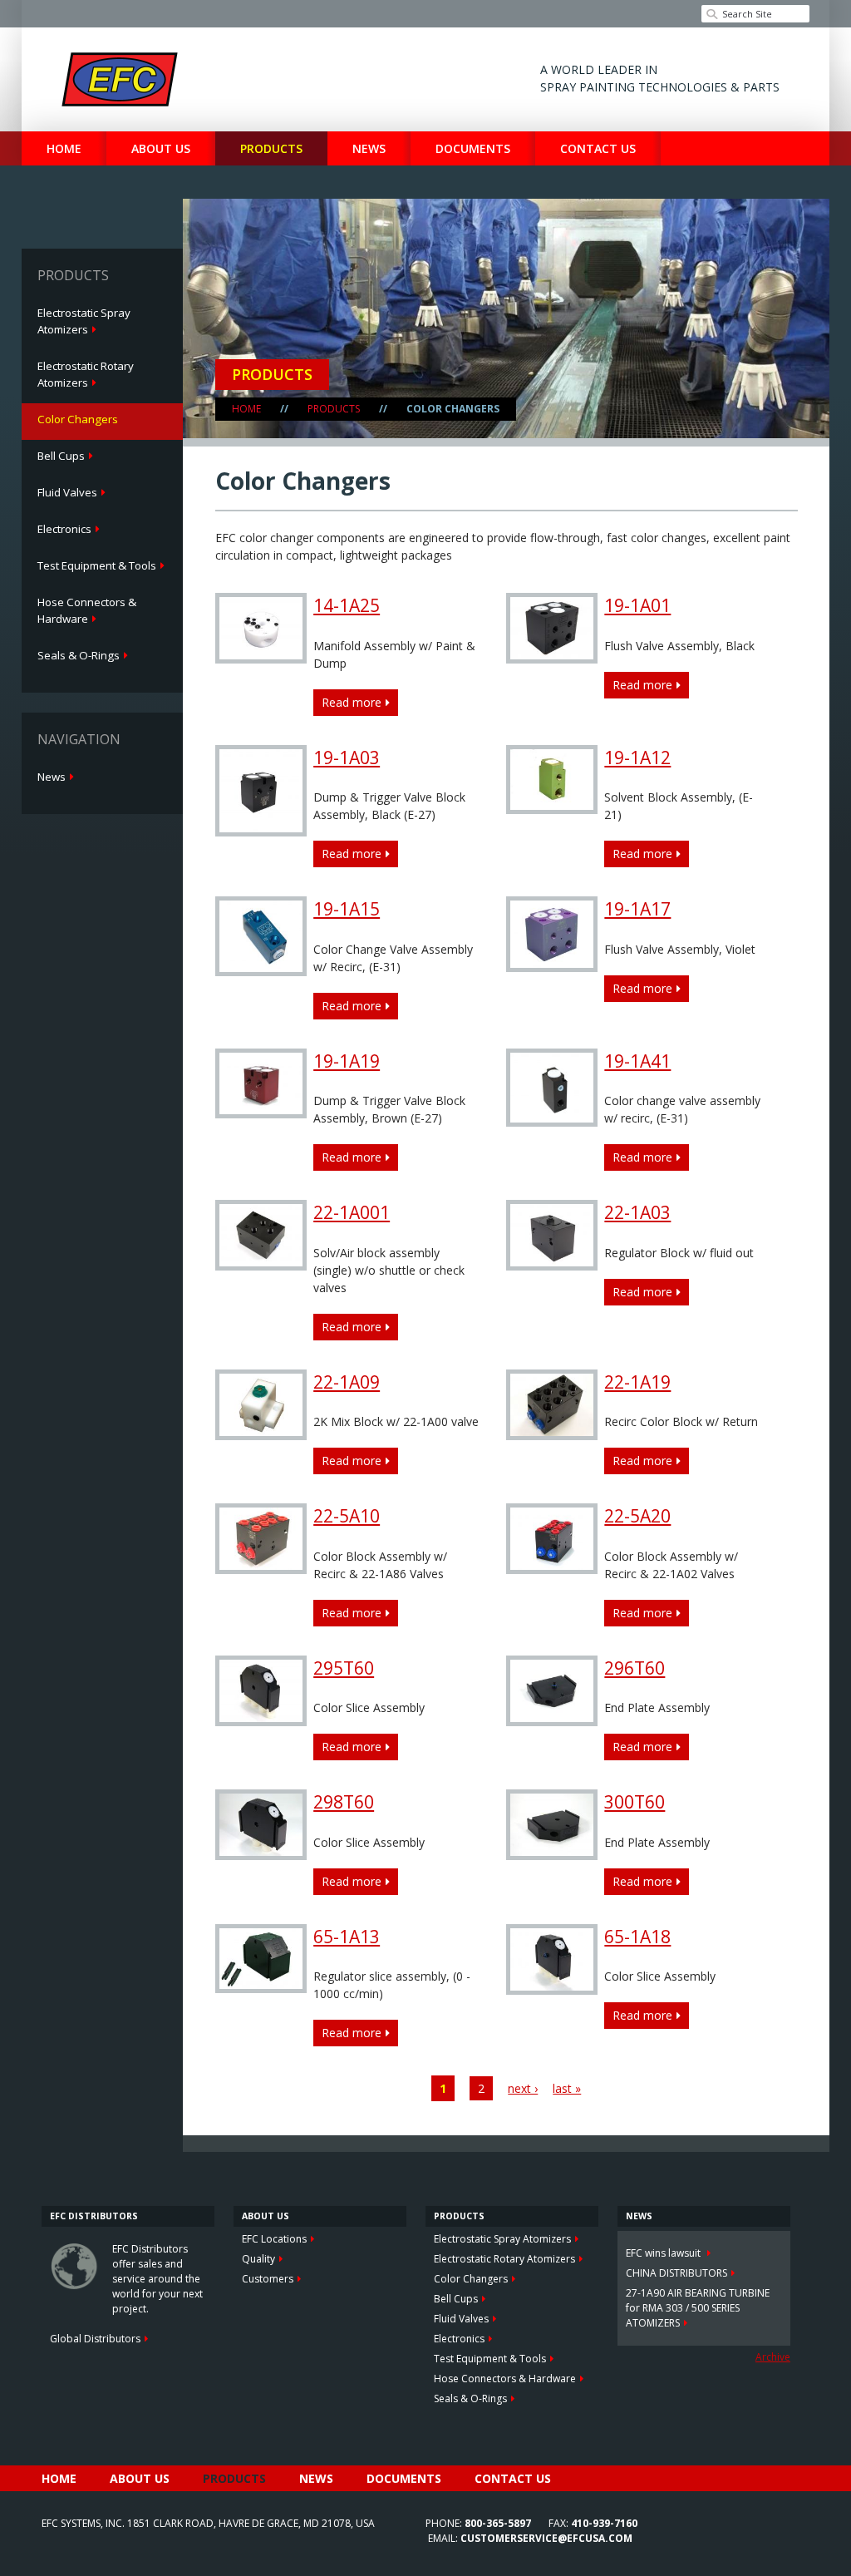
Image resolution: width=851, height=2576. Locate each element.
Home (64, 148)
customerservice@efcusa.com (546, 2538)
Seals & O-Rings (79, 655)
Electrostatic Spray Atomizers (84, 321)
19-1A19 (347, 1061)
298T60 (344, 1802)
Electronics (64, 529)
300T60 (635, 1802)
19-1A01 (637, 605)
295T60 (344, 1668)
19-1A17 (637, 909)
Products (271, 148)
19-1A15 (347, 909)
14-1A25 (347, 605)
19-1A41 (637, 1061)
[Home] (120, 79)
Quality (258, 2259)
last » (567, 2088)
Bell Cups (61, 456)
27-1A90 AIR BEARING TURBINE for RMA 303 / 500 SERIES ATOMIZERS (698, 2308)
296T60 (635, 1668)
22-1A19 (637, 1382)
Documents (473, 148)
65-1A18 (637, 1937)
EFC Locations (274, 2239)
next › (523, 2088)
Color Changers (78, 419)
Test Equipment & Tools (97, 565)
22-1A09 (347, 1382)
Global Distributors (95, 2339)
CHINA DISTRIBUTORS (676, 2273)
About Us (161, 148)
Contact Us (598, 148)
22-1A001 (352, 1212)
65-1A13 (347, 1937)
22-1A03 (637, 1212)
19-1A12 (637, 758)
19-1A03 (347, 758)
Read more (355, 705)
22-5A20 (637, 1516)
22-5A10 (347, 1516)
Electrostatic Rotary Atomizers (86, 374)
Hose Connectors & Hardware (87, 610)
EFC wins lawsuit (664, 2253)
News (369, 148)
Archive (773, 2357)
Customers (268, 2279)
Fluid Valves (67, 492)
